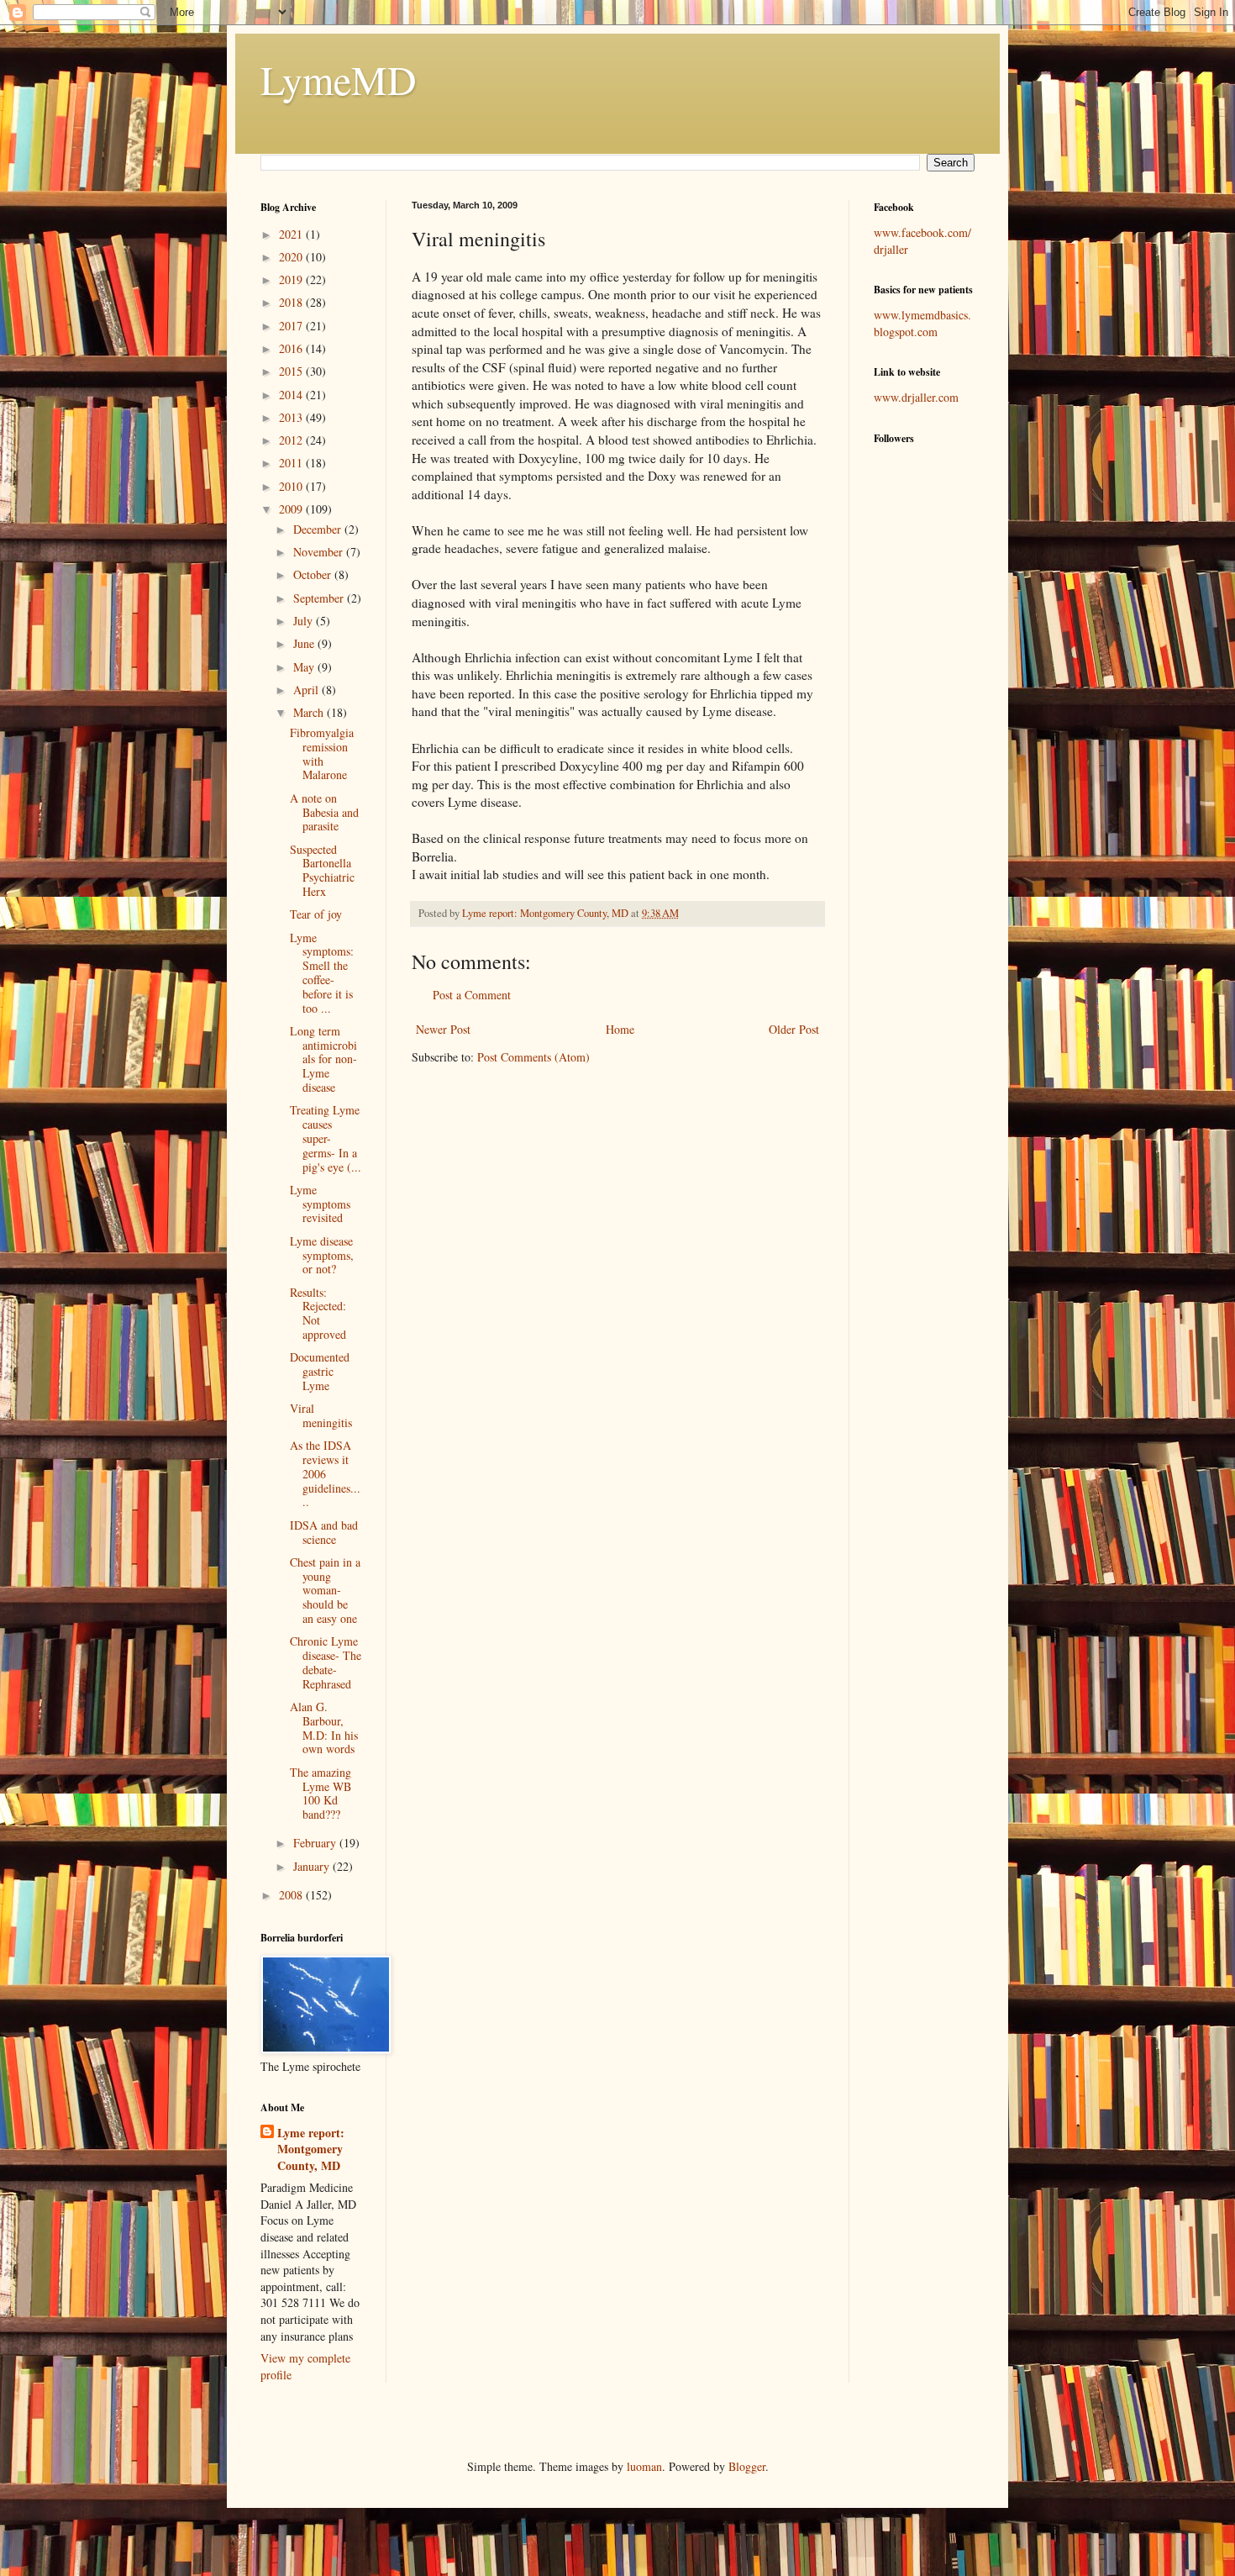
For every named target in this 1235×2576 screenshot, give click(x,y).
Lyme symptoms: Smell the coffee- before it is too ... (322, 973)
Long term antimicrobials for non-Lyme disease (323, 1059)
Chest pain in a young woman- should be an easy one (325, 1590)
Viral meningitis (321, 1415)
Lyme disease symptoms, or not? (322, 1255)
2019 (292, 279)
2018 (292, 302)
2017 (292, 326)
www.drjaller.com (916, 397)
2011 (292, 463)
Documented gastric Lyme (320, 1371)
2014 (292, 395)
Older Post (794, 1029)
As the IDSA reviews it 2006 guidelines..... (325, 1473)
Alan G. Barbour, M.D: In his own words (324, 1728)
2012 (292, 440)
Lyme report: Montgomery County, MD (311, 2149)
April (307, 690)
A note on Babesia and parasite (324, 812)
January (313, 1866)
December (319, 529)
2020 (292, 257)
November (320, 552)
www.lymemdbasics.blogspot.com (922, 323)
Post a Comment (472, 995)
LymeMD (339, 79)
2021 (292, 234)
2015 (292, 371)
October (314, 574)
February (316, 1843)
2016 (292, 348)
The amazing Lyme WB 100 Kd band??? (321, 1793)
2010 (292, 486)
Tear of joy (316, 914)
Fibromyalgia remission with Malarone (322, 753)
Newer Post (443, 1029)
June (305, 643)
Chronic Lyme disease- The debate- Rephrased (326, 1662)
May (305, 667)
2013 (292, 417)
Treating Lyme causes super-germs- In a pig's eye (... (326, 1138)
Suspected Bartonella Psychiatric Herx (322, 870)
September (320, 598)
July (305, 621)
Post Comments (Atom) (533, 1057)
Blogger (747, 2466)
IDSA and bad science (324, 1532)
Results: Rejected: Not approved (318, 1313)
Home (620, 1029)
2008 (292, 1895)
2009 (292, 509)
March (310, 712)
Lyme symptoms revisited (320, 1204)
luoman (644, 2466)
